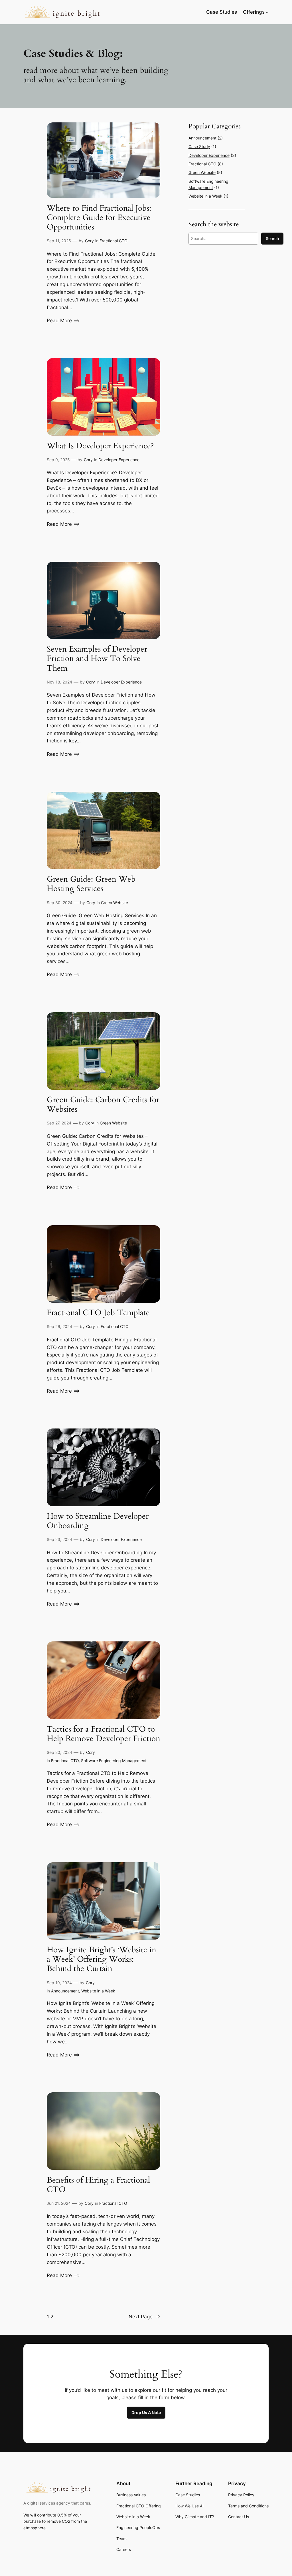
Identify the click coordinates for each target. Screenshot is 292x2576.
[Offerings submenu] (267, 12)
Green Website (114, 903)
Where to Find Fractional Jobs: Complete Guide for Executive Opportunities (99, 218)
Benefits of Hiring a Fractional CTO (98, 2185)
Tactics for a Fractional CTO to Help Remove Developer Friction (104, 1734)
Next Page (144, 2317)
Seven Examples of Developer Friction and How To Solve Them (97, 659)
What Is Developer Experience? (100, 446)
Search (272, 238)
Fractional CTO (113, 241)
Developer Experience (119, 460)
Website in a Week (98, 1991)
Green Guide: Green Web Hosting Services (91, 884)
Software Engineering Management (114, 1761)
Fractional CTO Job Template (98, 1313)
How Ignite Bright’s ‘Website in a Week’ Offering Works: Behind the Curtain (102, 1959)
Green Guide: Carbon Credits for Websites (103, 1105)
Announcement (65, 1991)
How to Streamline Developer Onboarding (98, 1521)
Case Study (199, 146)
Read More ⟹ (63, 321)
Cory (89, 241)
